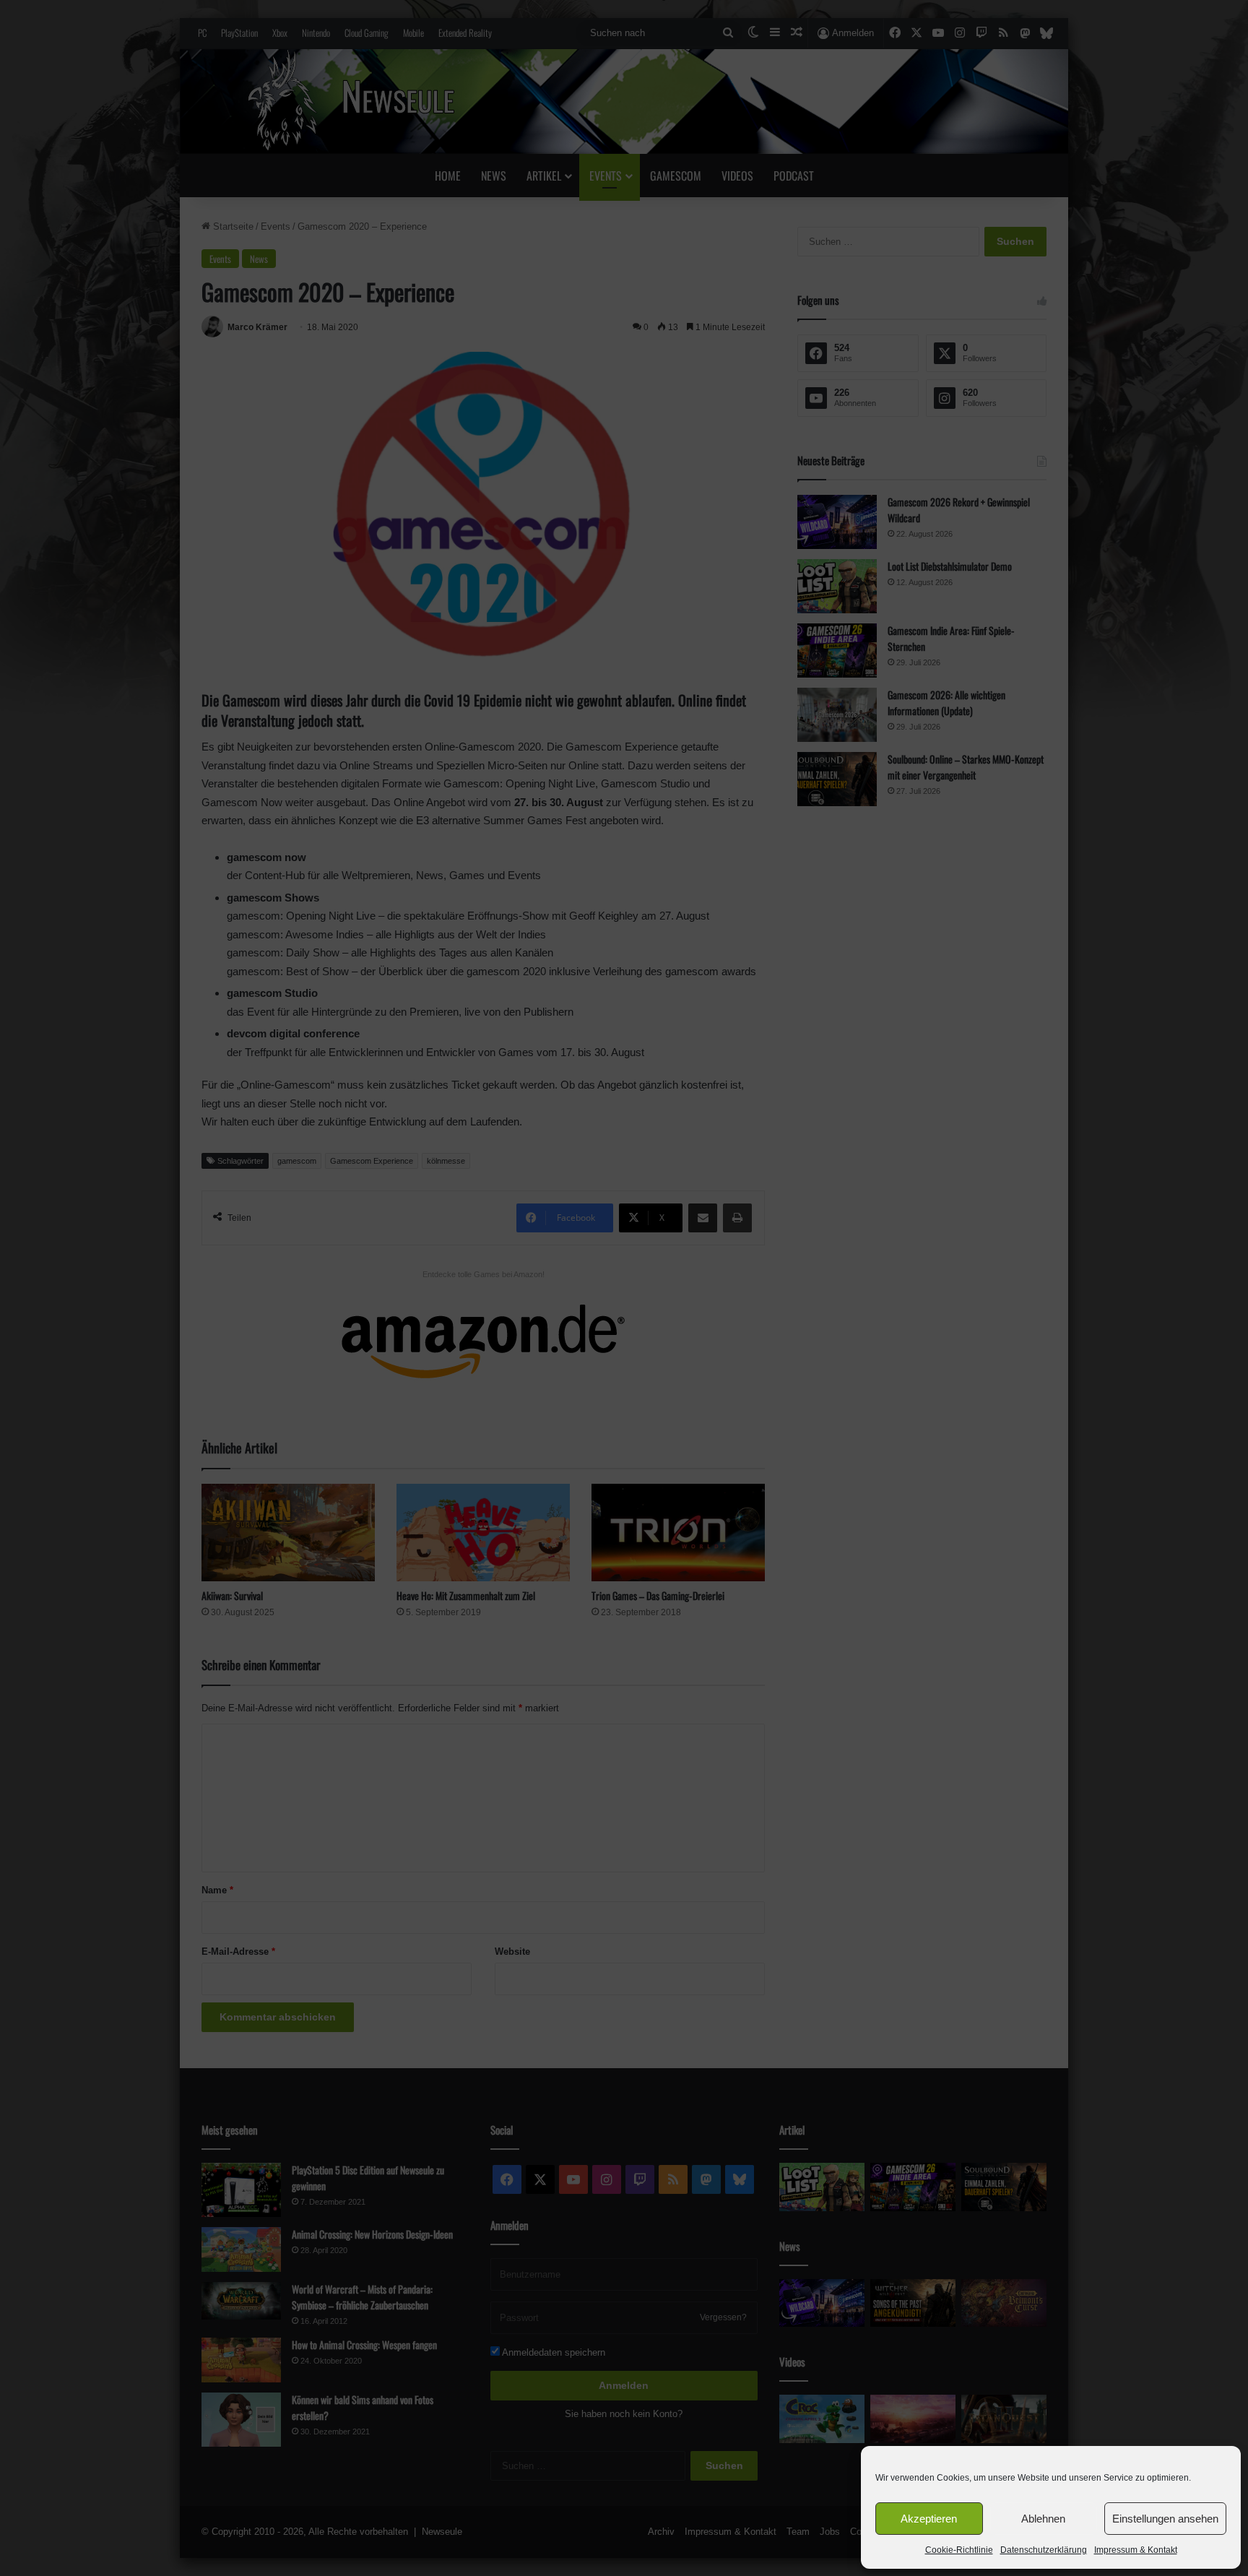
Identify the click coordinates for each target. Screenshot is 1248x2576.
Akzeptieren (929, 2519)
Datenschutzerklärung (1044, 2550)
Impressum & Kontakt (1136, 2550)
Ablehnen (1043, 2519)
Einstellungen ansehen (1165, 2519)
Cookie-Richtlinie (959, 2550)
